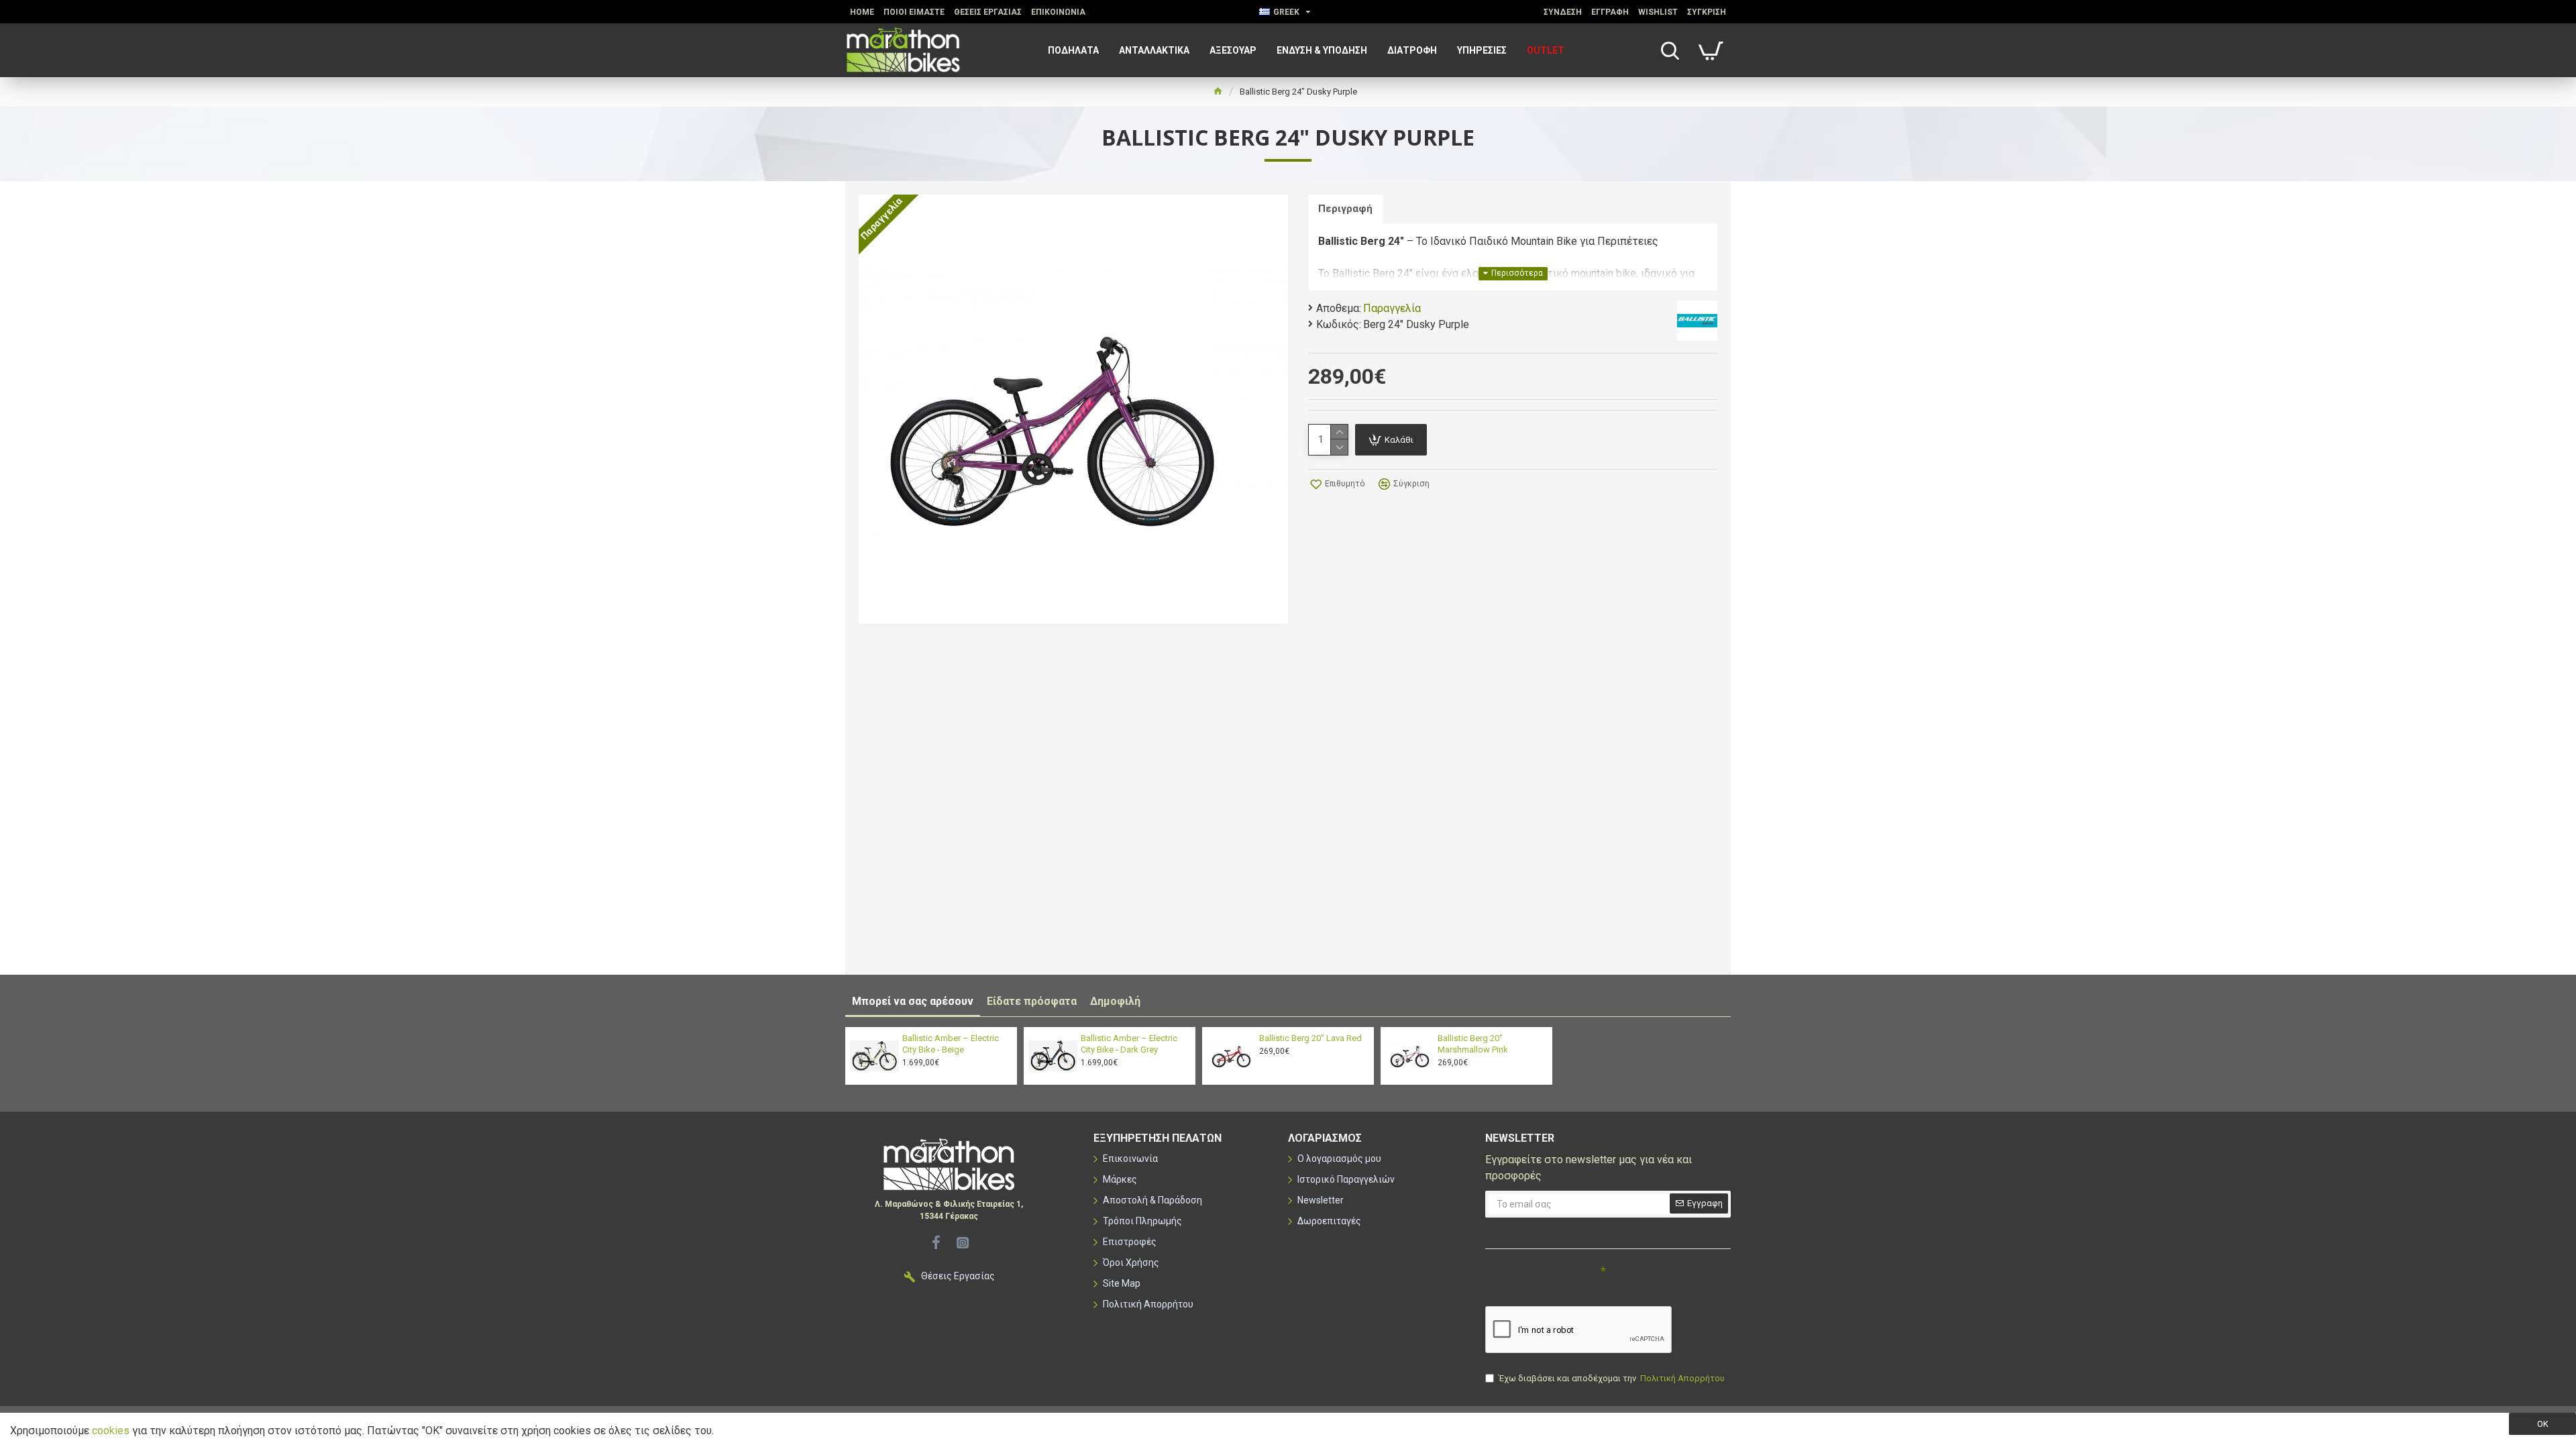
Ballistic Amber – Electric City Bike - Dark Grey (1129, 1044)
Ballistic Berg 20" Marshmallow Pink (1473, 1044)
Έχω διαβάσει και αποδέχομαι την (1612, 1378)
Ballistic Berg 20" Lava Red (1310, 1038)
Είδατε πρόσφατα (1032, 1001)
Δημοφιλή (1115, 1001)
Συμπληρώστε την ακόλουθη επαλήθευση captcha (1531, 1283)
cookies (111, 1431)
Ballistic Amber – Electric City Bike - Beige (951, 1044)
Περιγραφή (1345, 209)
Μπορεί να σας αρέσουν (913, 1001)
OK (2543, 1424)
